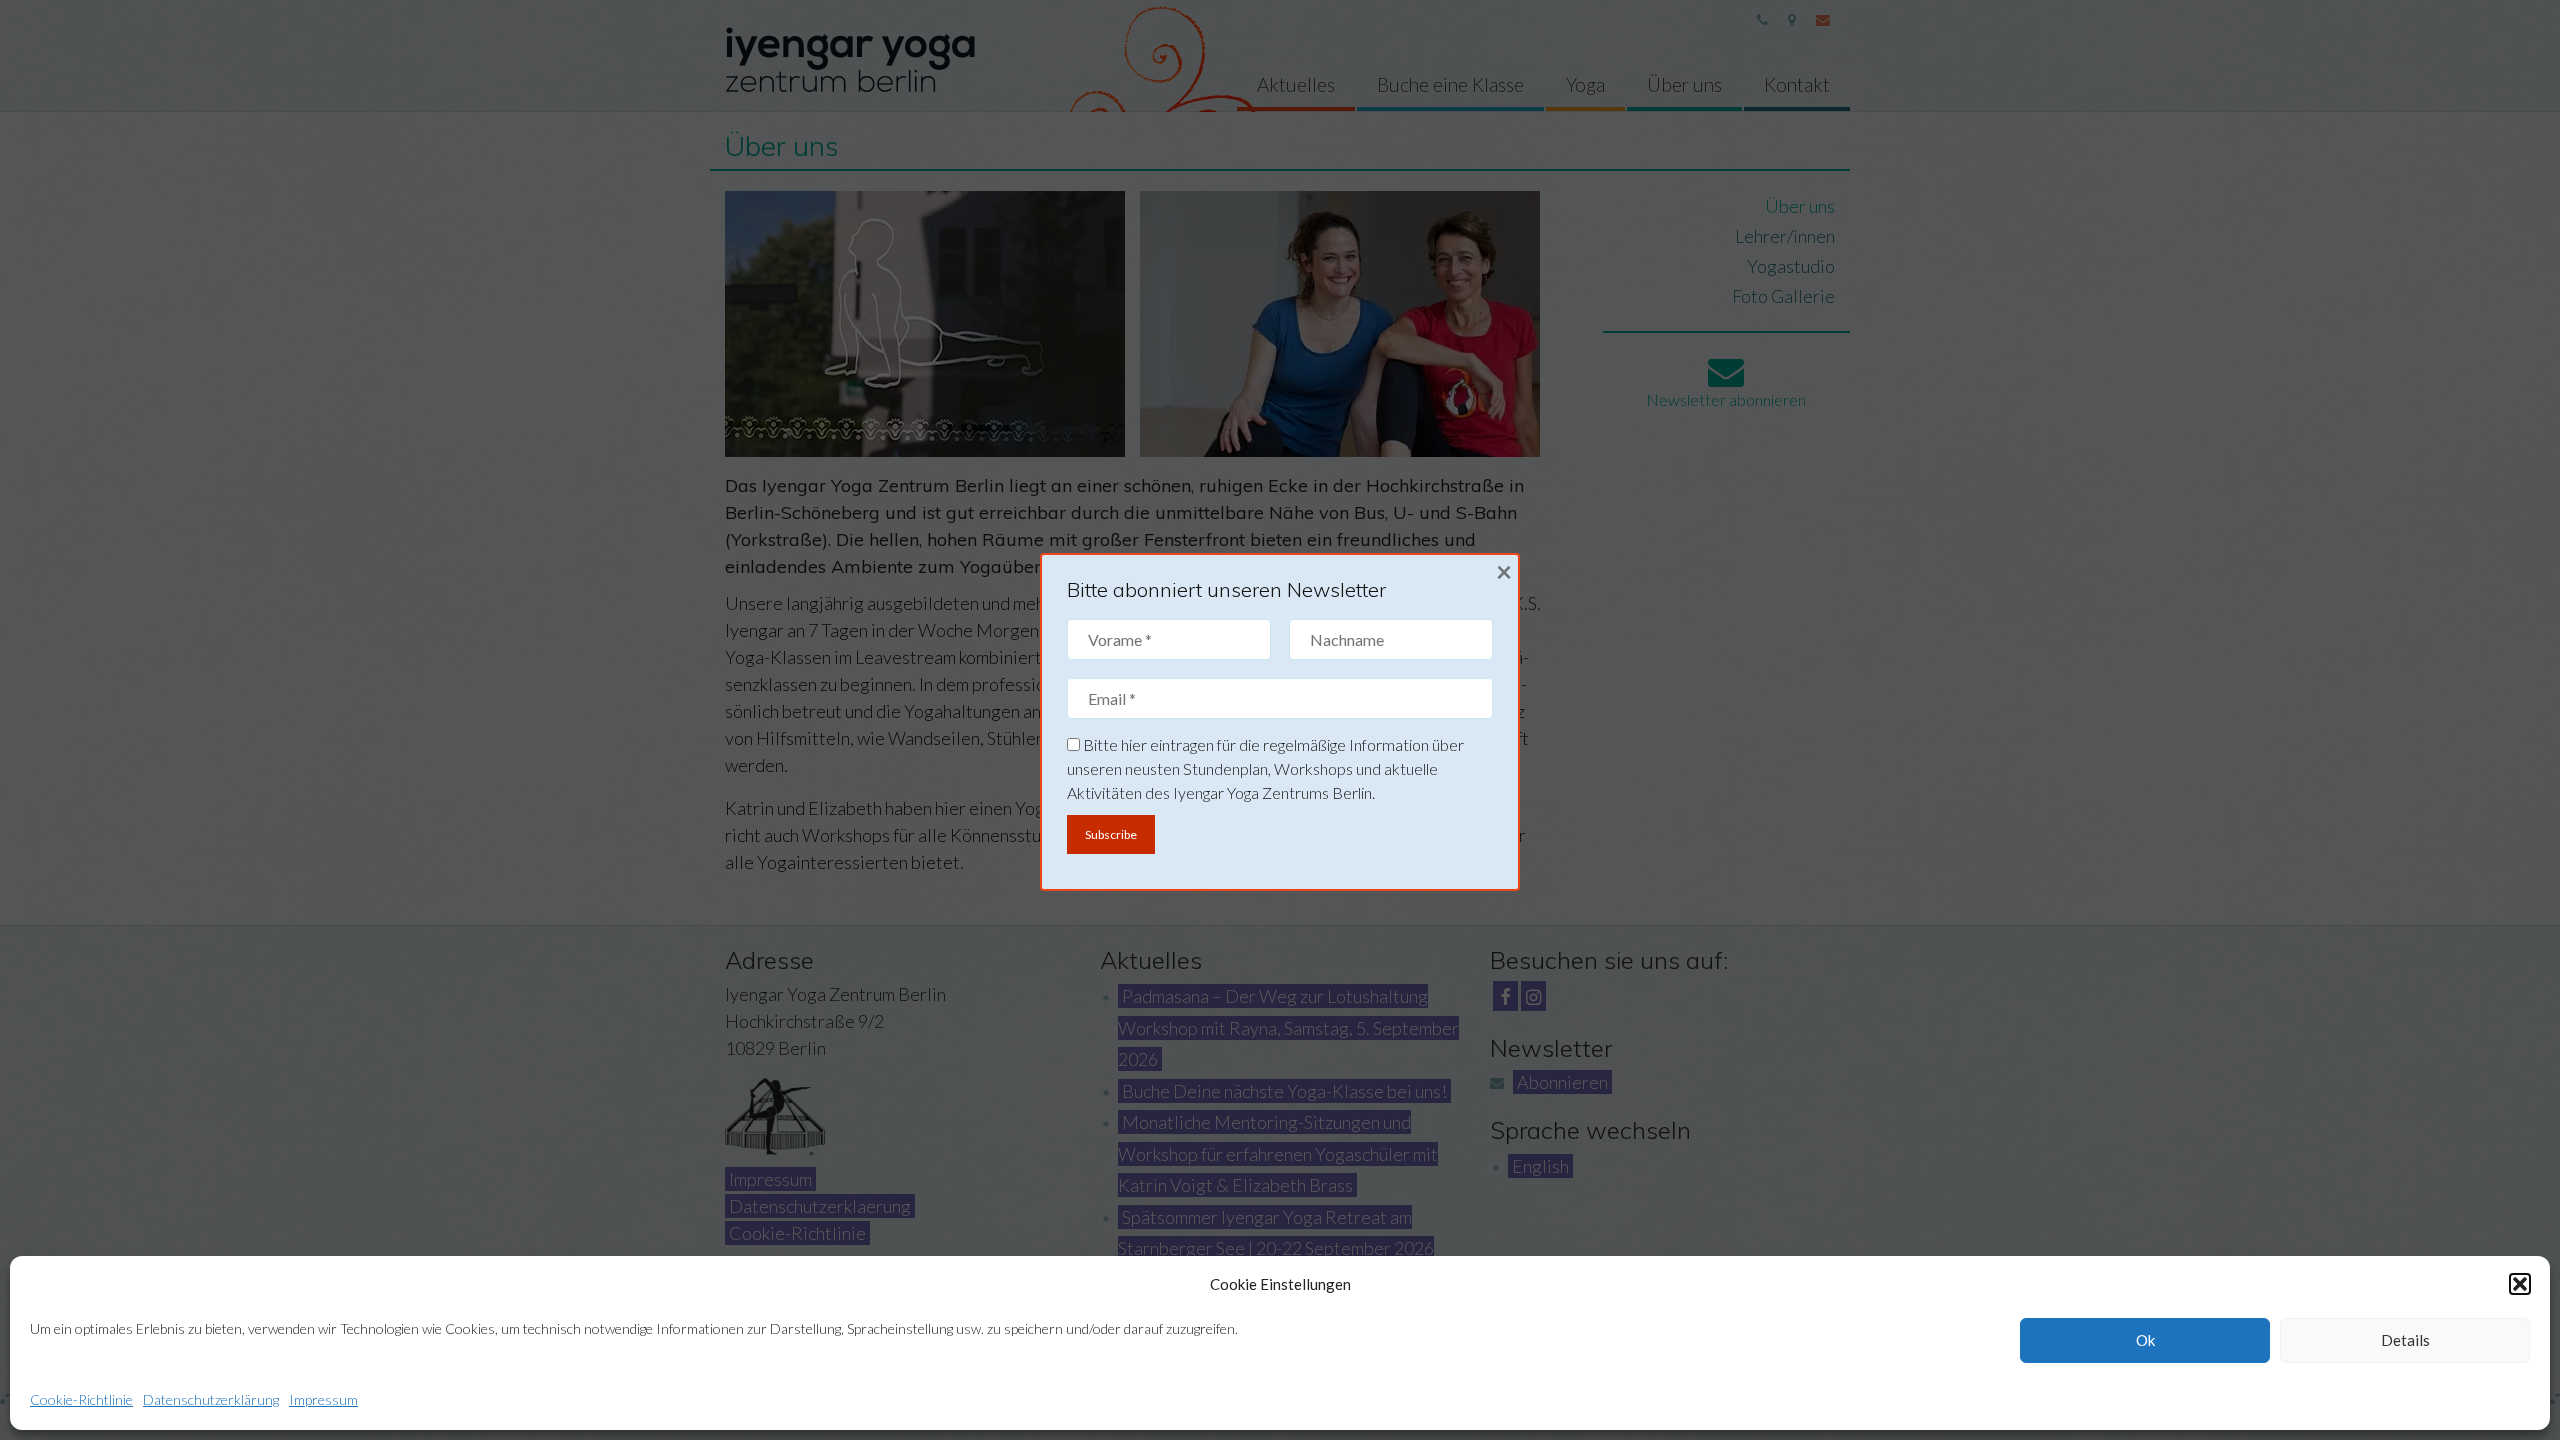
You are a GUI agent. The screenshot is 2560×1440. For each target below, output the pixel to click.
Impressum (323, 1399)
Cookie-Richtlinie (81, 1399)
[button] (2520, 1284)
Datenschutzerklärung (211, 1399)
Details (2405, 1340)
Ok (2145, 1340)
